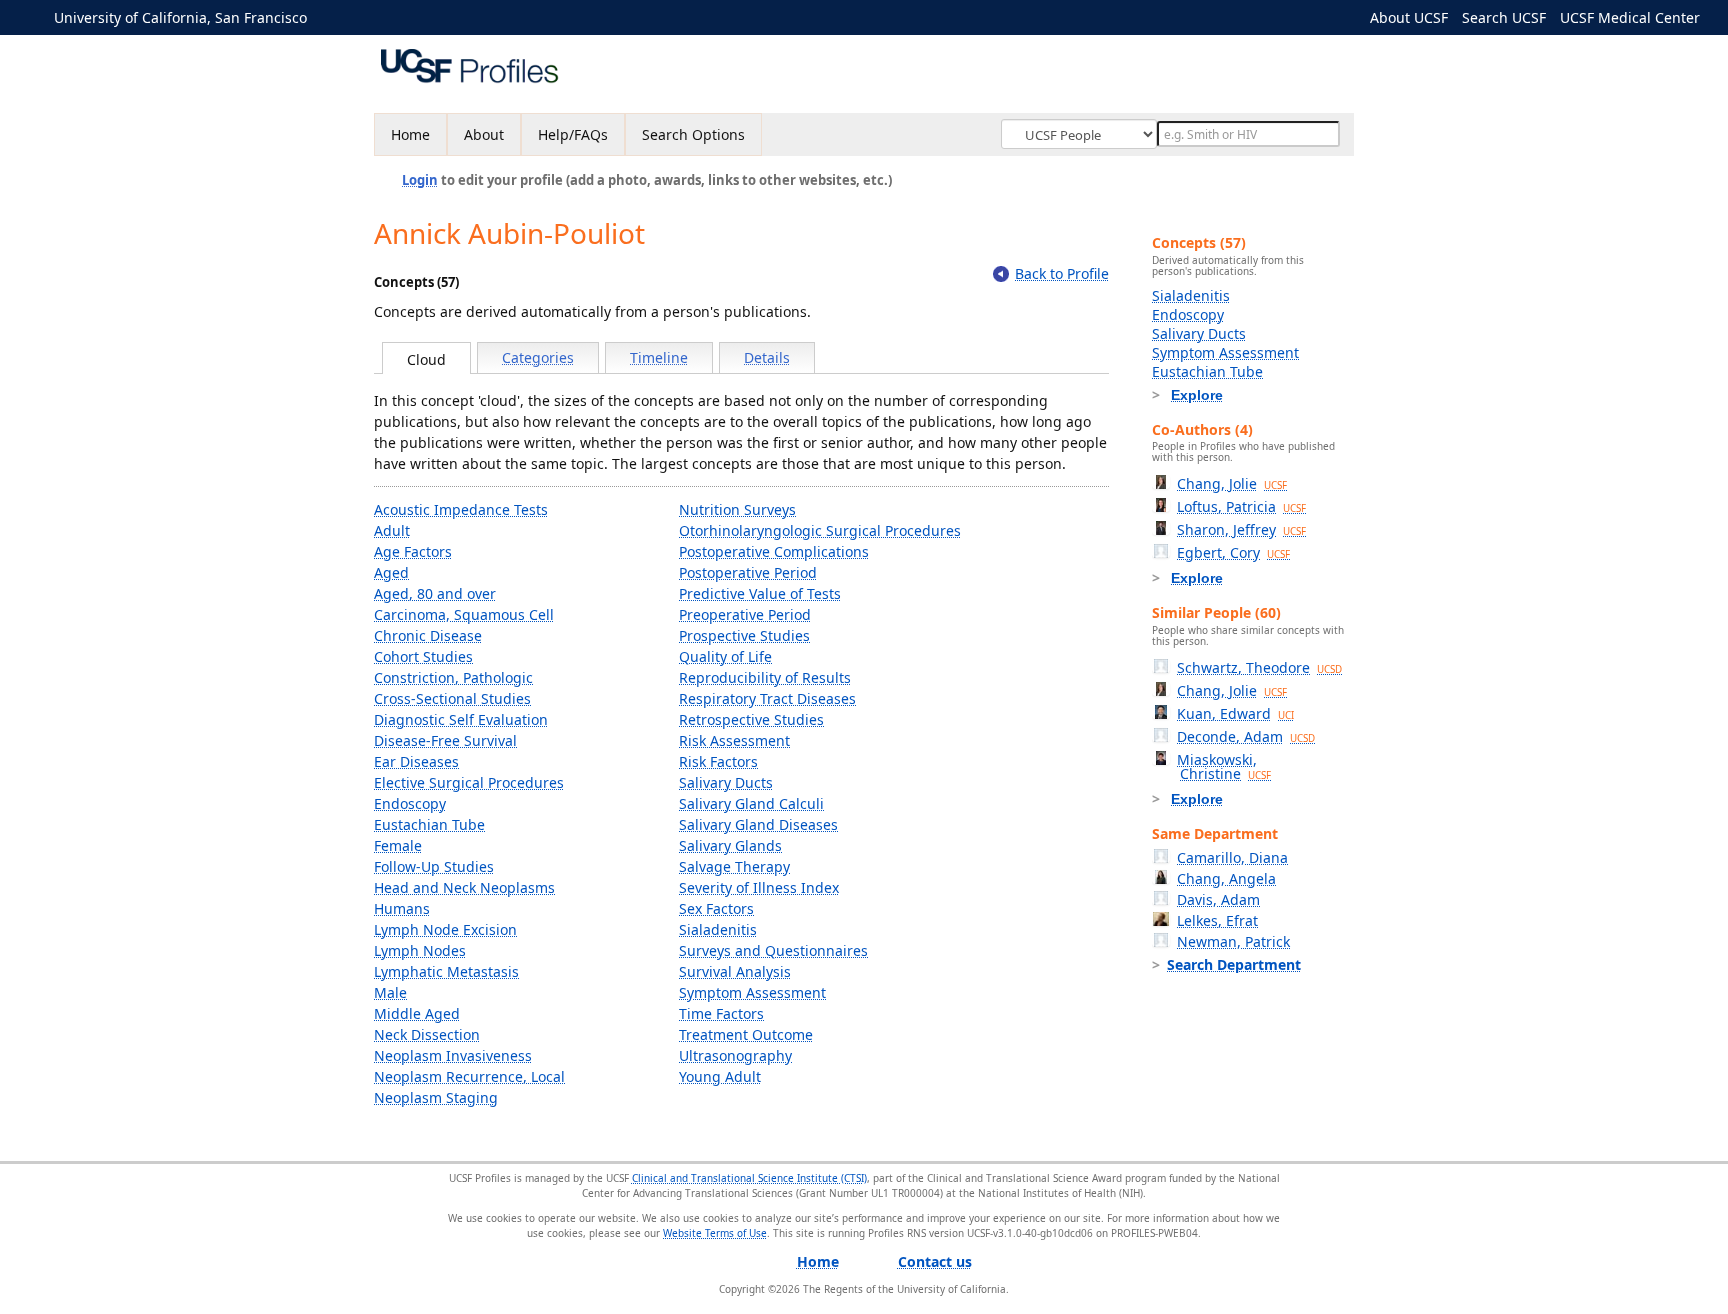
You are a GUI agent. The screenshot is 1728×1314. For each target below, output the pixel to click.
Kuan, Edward (1235, 713)
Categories (538, 357)
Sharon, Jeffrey (1241, 529)
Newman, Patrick (1233, 941)
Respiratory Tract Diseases (767, 698)
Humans (402, 908)
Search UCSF (1504, 17)
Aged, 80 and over (435, 593)
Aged (391, 572)
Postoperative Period (748, 572)
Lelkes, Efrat (1217, 920)
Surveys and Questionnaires (773, 950)
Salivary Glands (730, 845)
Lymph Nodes (420, 950)
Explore (1197, 395)
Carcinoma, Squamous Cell (464, 614)
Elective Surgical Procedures (469, 782)
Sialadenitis (718, 929)
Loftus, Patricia (1241, 506)
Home (410, 134)
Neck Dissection (427, 1034)
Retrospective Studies (751, 719)
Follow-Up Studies (434, 866)
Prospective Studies (744, 635)
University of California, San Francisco (180, 17)
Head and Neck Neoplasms (464, 887)
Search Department (1234, 964)
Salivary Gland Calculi (751, 803)
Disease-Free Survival (445, 740)
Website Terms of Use (715, 1233)
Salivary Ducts (726, 782)
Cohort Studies (423, 656)
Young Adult (720, 1076)
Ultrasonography (735, 1055)
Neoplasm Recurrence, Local (469, 1076)
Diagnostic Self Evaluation (461, 719)
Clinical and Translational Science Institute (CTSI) (749, 1178)
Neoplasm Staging (436, 1097)
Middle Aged (417, 1013)
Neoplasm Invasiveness (453, 1055)
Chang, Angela (1226, 878)
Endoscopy (410, 803)
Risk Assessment (734, 740)
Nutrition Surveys (737, 509)
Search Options (693, 134)
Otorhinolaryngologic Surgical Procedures (820, 530)
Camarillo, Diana (1232, 857)
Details (767, 357)
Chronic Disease (428, 635)
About (484, 134)
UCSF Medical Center (1630, 17)
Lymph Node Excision (445, 929)
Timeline (659, 357)
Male (390, 992)
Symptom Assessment (752, 992)
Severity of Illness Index (759, 887)
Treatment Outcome (746, 1034)
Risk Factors (718, 761)
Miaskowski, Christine (1224, 766)
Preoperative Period (745, 614)
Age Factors (413, 551)
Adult (392, 530)
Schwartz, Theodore (1259, 667)
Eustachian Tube (429, 824)
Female (398, 845)
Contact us (935, 1261)
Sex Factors (716, 908)
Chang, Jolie (1232, 483)
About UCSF (1409, 17)
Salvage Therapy (734, 866)
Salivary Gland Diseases (758, 824)
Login (420, 180)
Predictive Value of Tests (760, 593)
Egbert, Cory (1233, 552)
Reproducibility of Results (765, 677)
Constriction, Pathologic (453, 677)
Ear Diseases (416, 761)
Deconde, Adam (1246, 736)
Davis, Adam (1218, 899)
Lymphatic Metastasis (446, 971)
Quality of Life (725, 656)
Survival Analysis (735, 971)
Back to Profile (1062, 273)
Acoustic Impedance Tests (461, 509)
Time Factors (721, 1013)
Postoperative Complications (774, 551)
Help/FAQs (573, 134)
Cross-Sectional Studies (452, 698)
